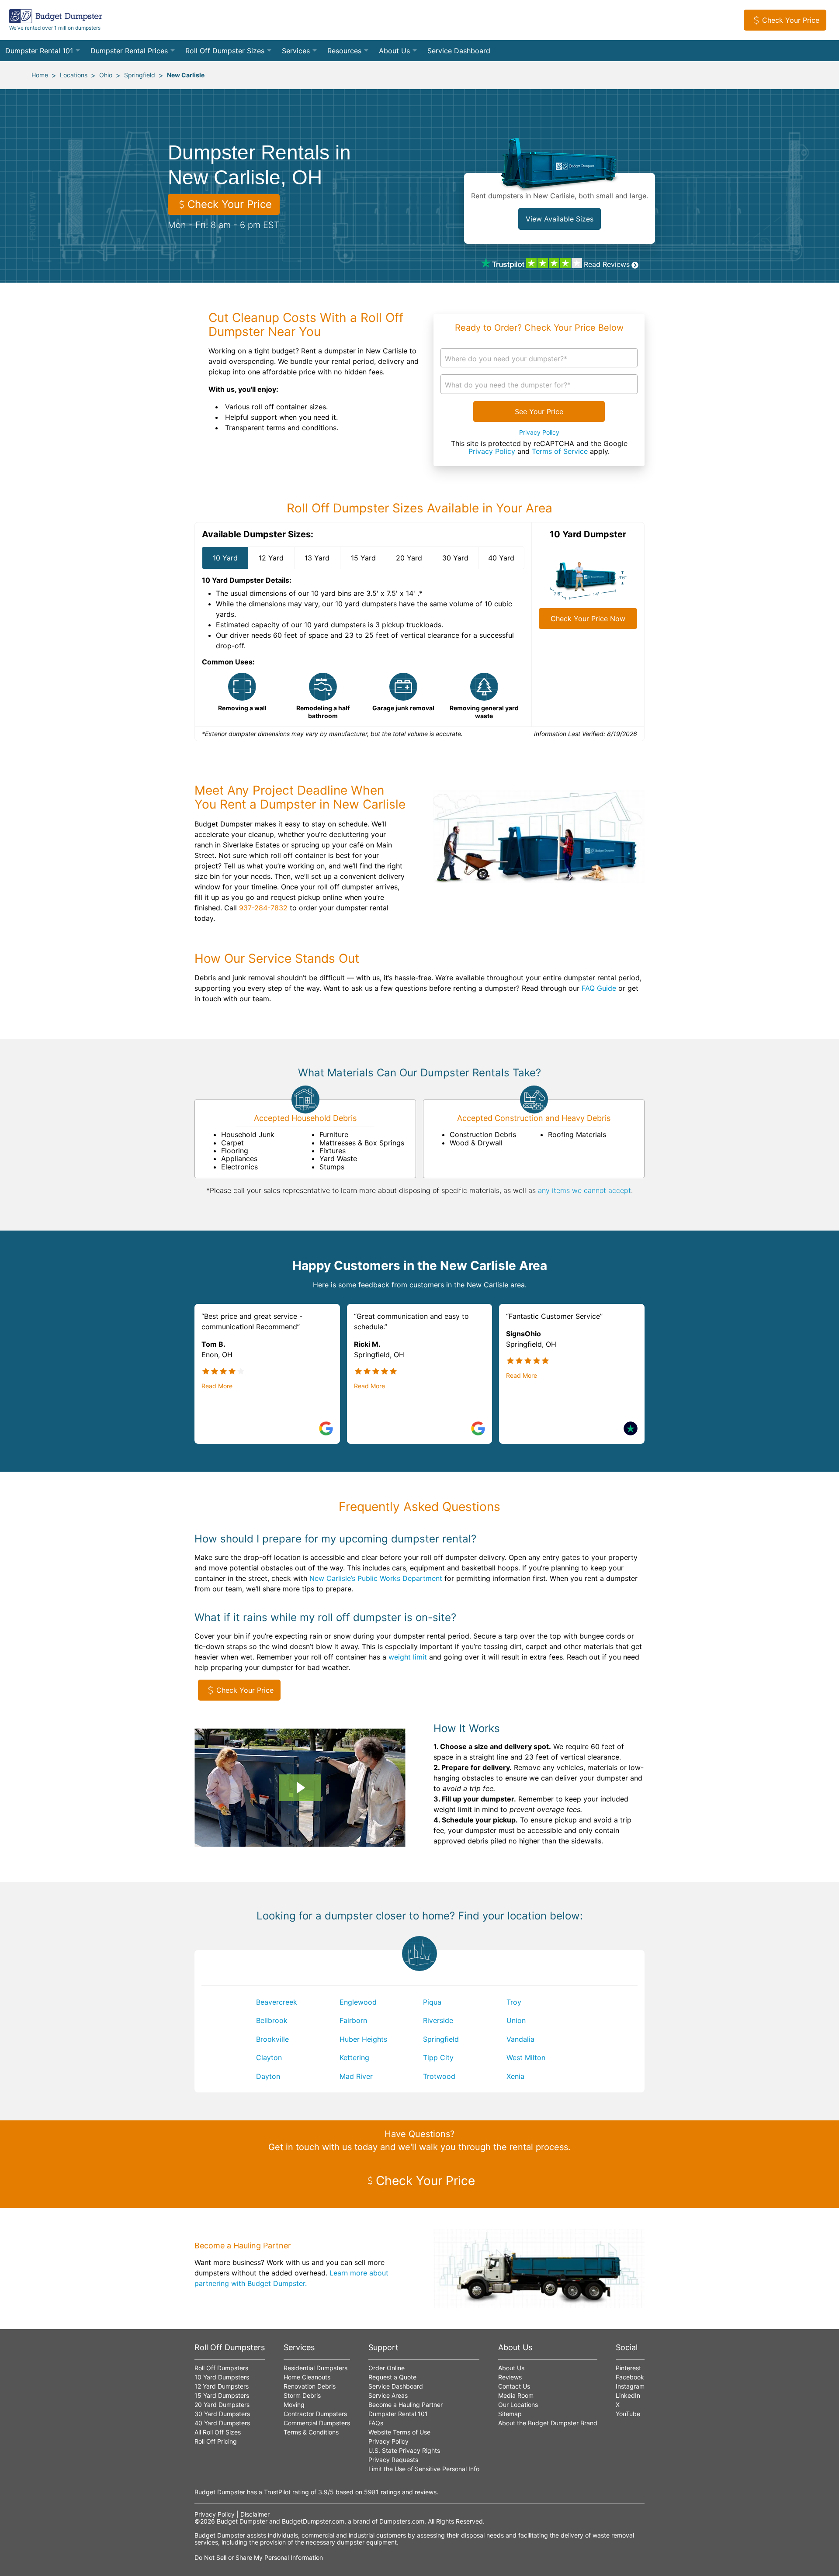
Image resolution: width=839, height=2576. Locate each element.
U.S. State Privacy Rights (404, 2450)
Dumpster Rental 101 (39, 51)
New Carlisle (186, 75)
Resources (344, 51)
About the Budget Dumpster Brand (548, 2423)
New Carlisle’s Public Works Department (376, 1578)
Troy (514, 2002)
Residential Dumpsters (315, 2368)
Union (516, 2020)
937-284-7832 (263, 908)
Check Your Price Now (588, 619)
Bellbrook (272, 2020)
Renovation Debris (310, 2386)
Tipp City (438, 2057)
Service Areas (388, 2395)
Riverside (438, 2020)
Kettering (354, 2057)
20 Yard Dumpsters (222, 2405)
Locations (74, 75)
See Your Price (539, 411)
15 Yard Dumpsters (222, 2395)
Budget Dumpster (242, 2521)
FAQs (376, 2423)
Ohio (106, 75)
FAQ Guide (599, 988)
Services (296, 51)
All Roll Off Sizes (218, 2432)
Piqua (432, 2002)
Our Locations (518, 2405)
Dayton (268, 2076)
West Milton (526, 2057)
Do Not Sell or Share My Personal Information (259, 2557)
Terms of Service (560, 451)
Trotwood (439, 2076)
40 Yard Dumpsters (222, 2423)
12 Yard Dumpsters (222, 2386)
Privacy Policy (539, 432)
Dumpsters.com (402, 2521)
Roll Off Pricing (216, 2441)
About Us (394, 51)
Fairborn (353, 2020)
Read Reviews (607, 264)
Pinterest (628, 2368)
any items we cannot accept (584, 1190)
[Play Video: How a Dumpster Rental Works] (300, 1788)
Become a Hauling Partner (406, 2405)
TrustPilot (277, 2492)
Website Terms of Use (399, 2432)
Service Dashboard (459, 51)
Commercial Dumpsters (317, 2423)
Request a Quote (392, 2377)
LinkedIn (628, 2395)
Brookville (272, 2039)
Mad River (356, 2076)
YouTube (628, 2414)
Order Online (387, 2368)
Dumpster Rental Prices (129, 51)
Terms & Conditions (311, 2432)
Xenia (515, 2076)
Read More (217, 1386)
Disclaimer (255, 2514)
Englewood (358, 2002)
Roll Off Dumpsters (221, 2368)
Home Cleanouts (307, 2377)
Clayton (269, 2057)
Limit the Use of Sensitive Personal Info (424, 2469)
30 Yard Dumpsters (222, 2414)
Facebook (630, 2377)
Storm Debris (302, 2395)
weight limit (408, 1657)
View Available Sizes (560, 219)
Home (40, 75)
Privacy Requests (393, 2460)
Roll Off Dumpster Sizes (225, 51)
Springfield (140, 75)
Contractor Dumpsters (315, 2414)
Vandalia (520, 2039)
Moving (294, 2405)
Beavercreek (277, 2002)
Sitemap (510, 2414)
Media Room (516, 2395)
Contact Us (514, 2386)
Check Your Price (791, 20)
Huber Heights (363, 2039)
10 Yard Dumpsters (222, 2377)
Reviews (510, 2377)
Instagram (630, 2386)
